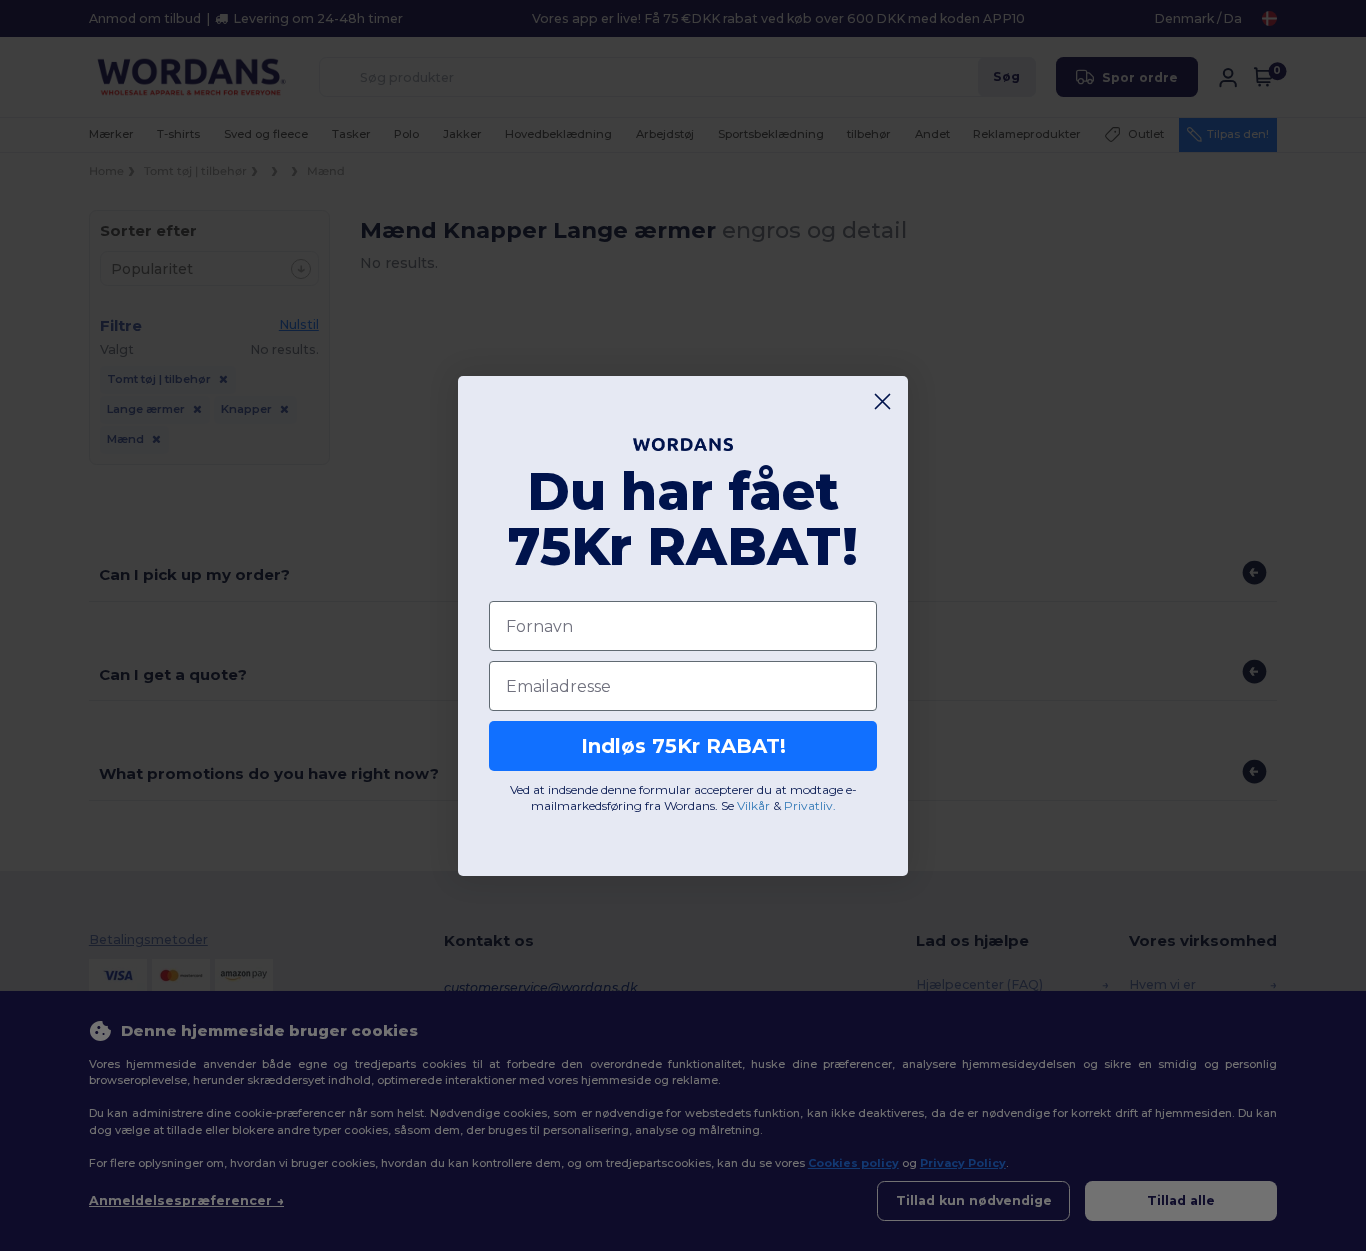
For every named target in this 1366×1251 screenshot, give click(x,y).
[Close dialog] (882, 401)
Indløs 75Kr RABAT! (683, 746)
